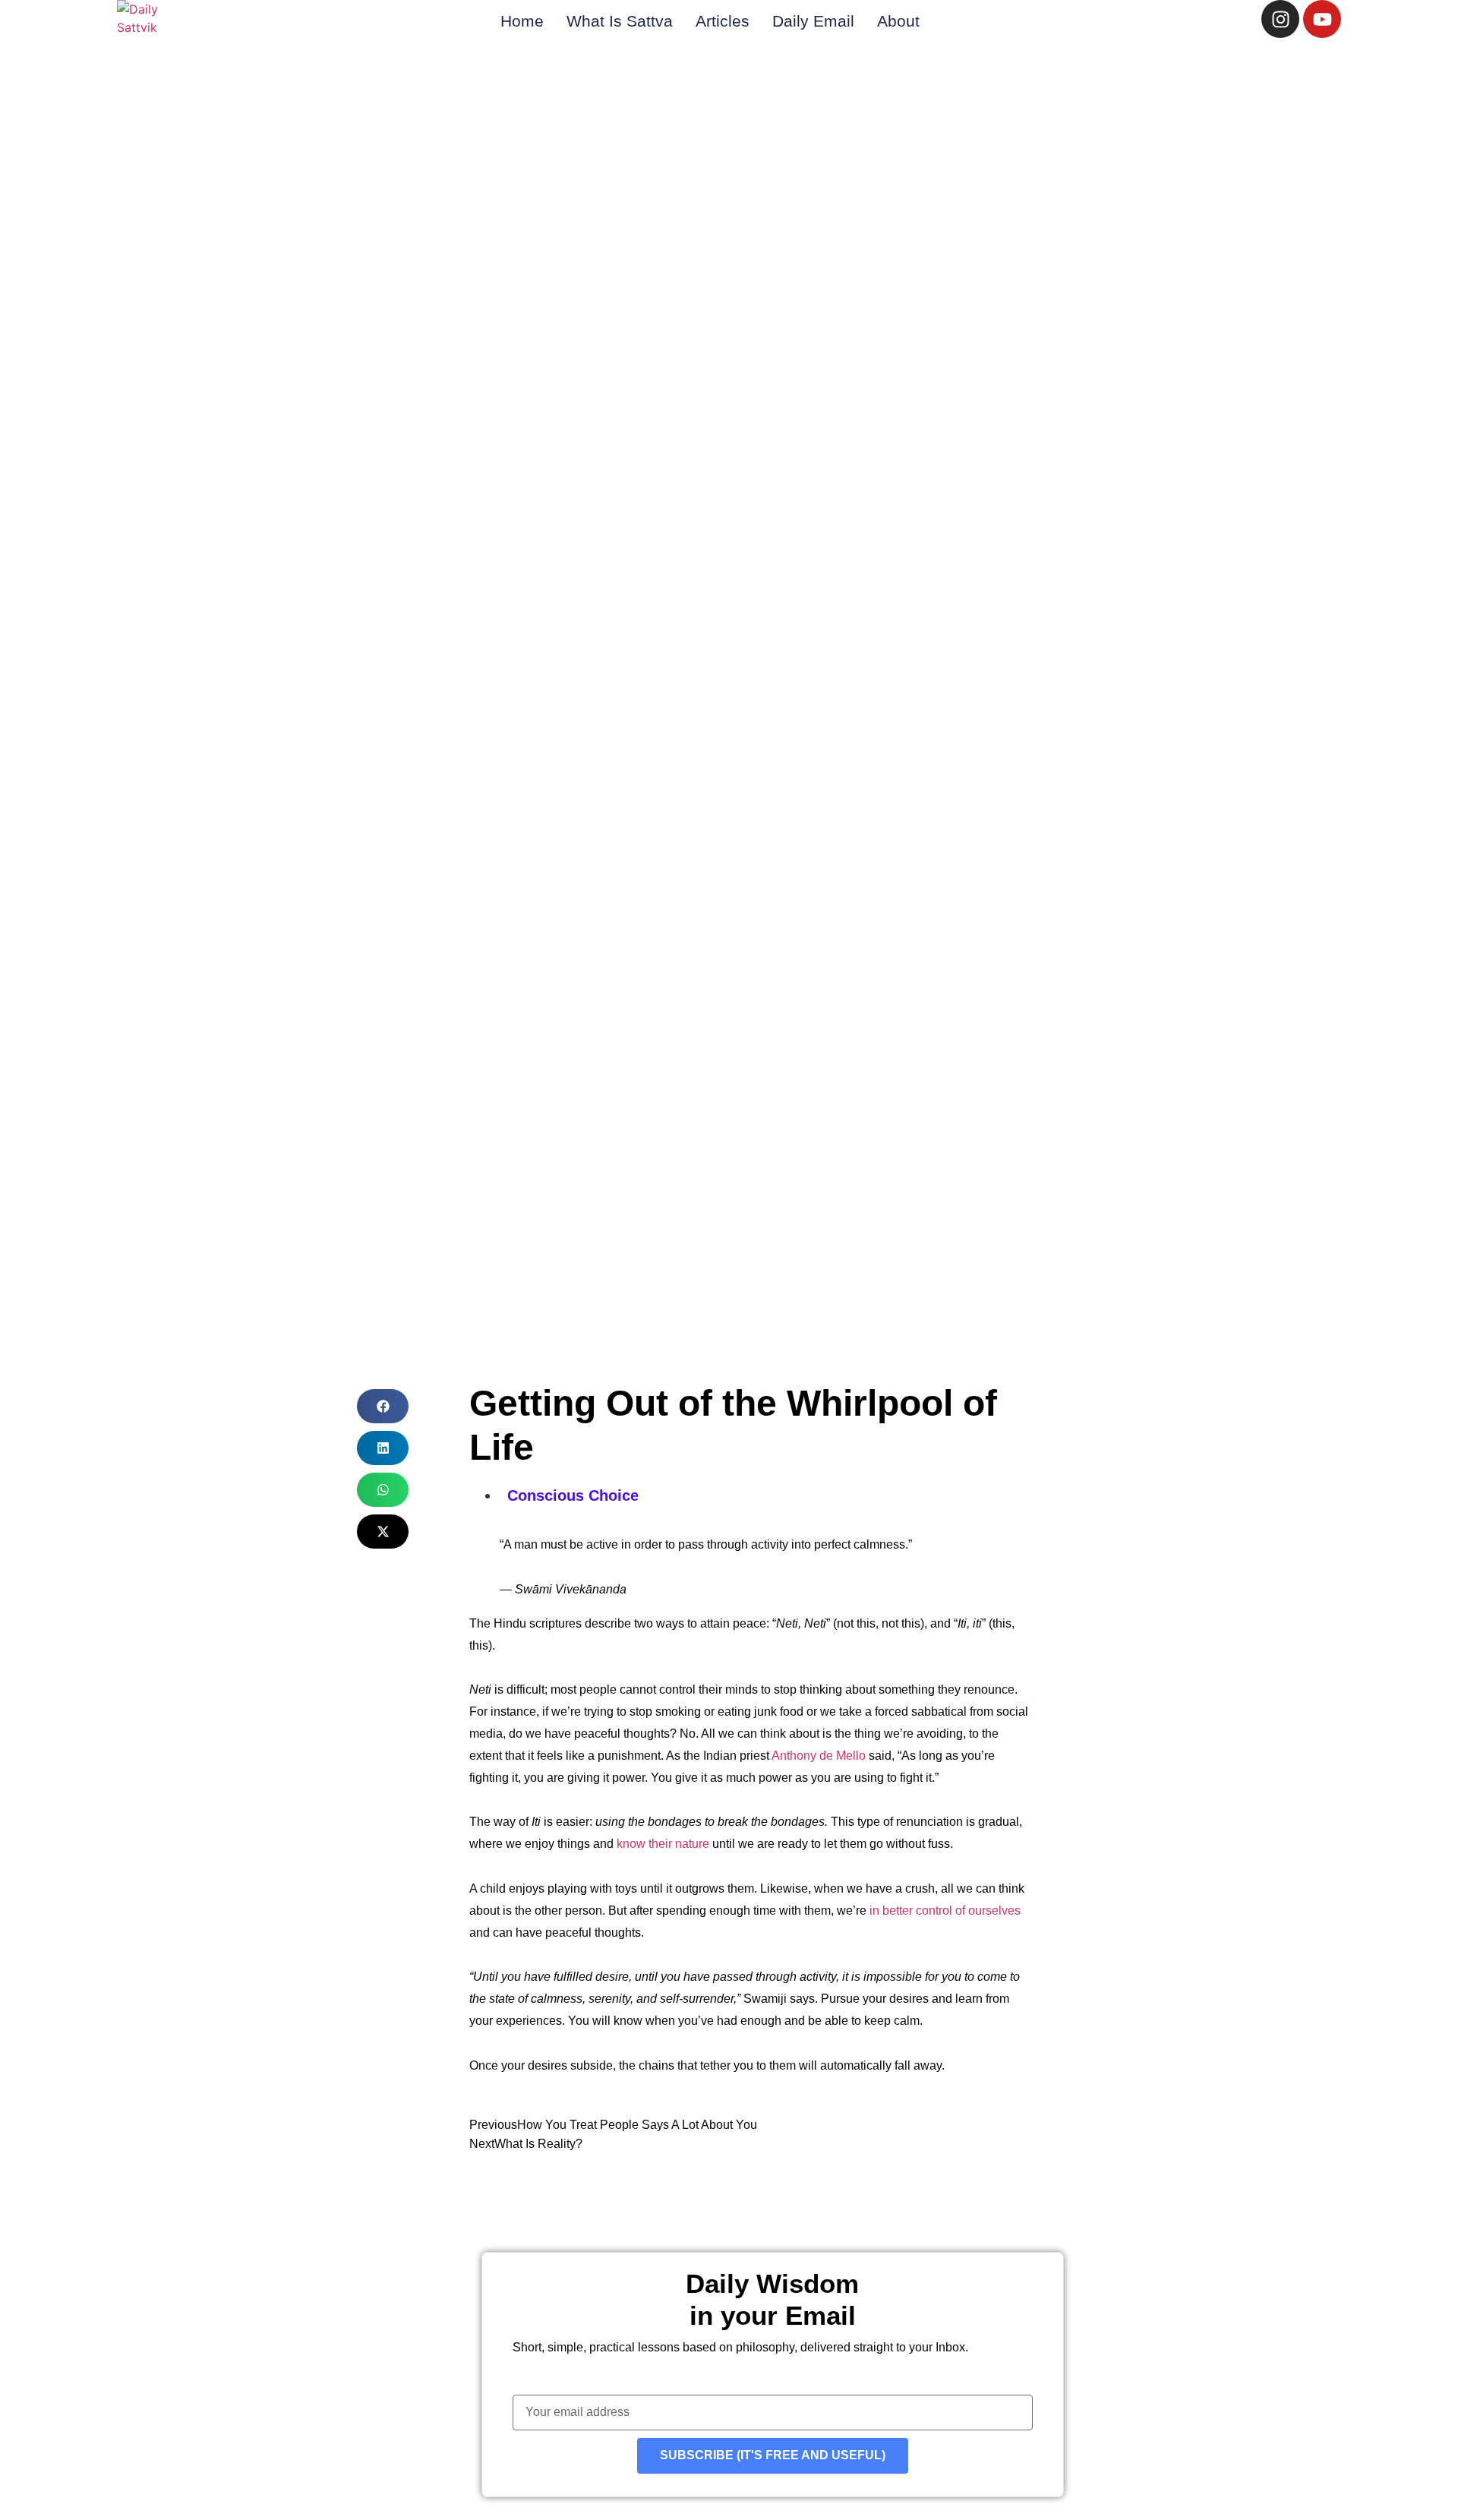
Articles (723, 21)
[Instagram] (1280, 19)
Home (522, 21)
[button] (383, 1406)
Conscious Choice (573, 1495)
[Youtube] (1322, 19)
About (898, 21)
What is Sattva (620, 21)
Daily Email (813, 21)
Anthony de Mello (819, 1756)
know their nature (663, 1844)
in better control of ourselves (945, 1911)
